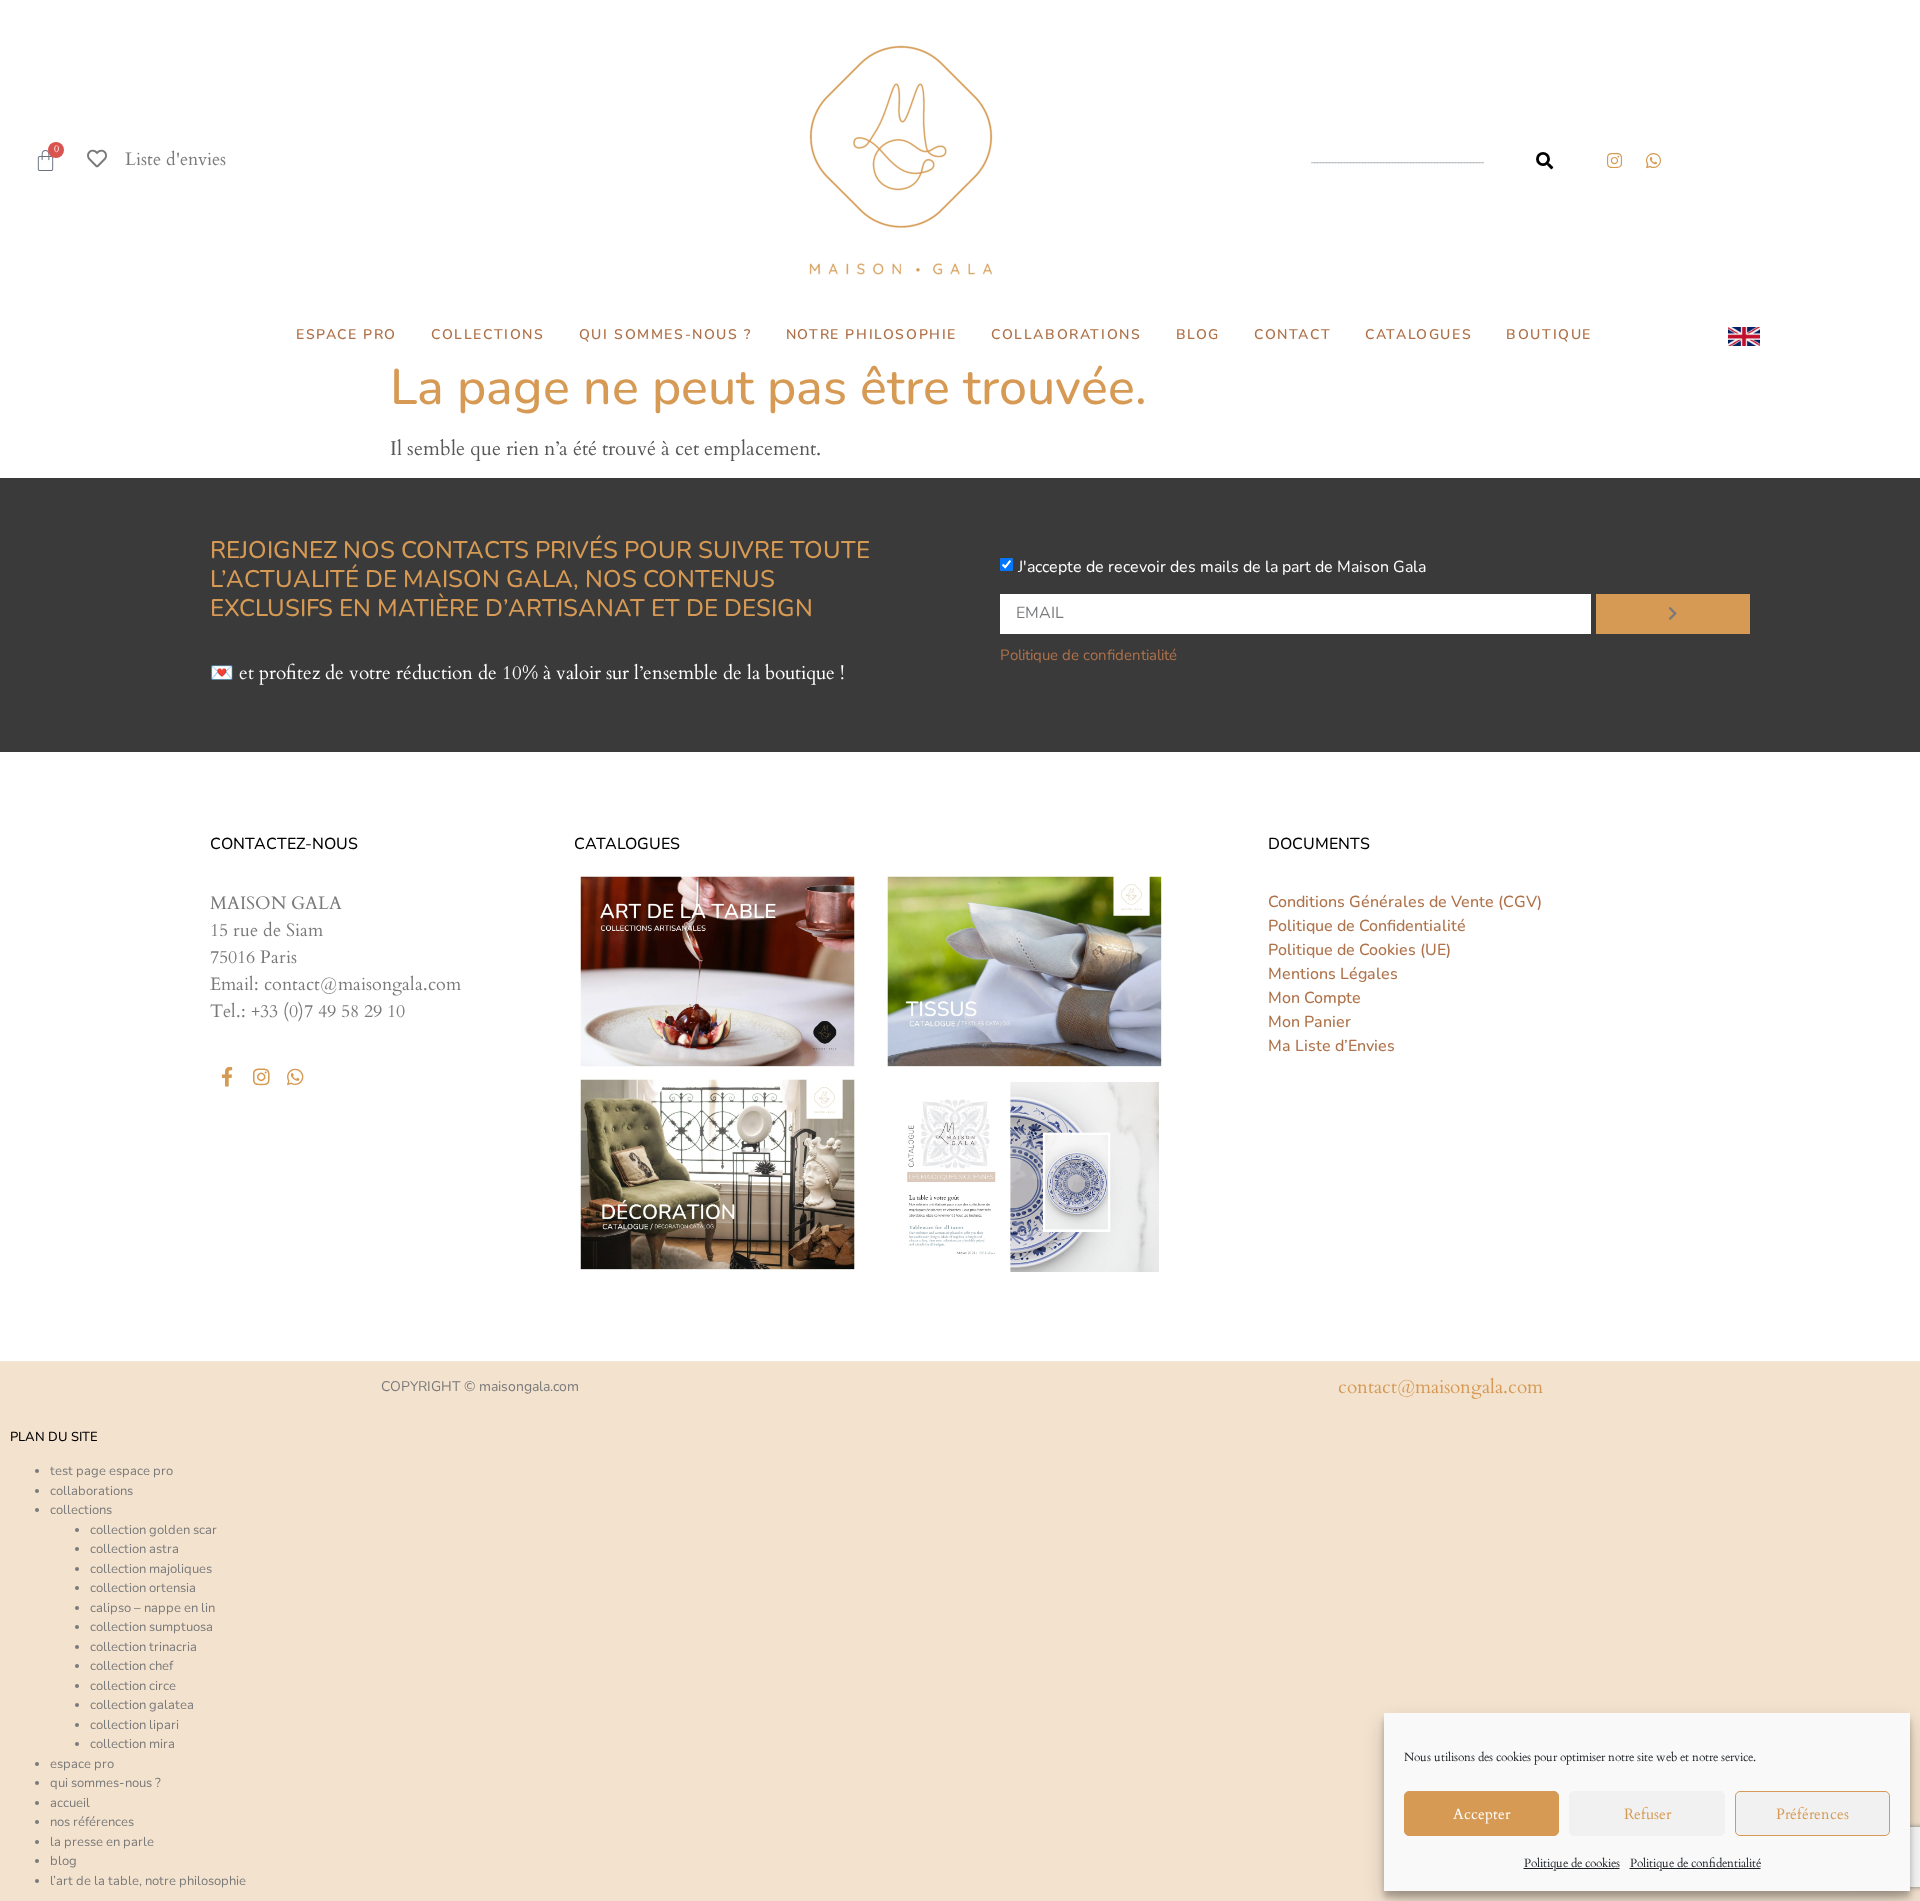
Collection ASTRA (134, 1549)
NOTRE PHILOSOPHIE (871, 334)
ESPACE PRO (346, 334)
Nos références (92, 1822)
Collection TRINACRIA (143, 1647)
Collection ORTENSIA (143, 1588)
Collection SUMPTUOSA (151, 1627)
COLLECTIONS (488, 334)
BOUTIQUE (1549, 334)
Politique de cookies (1572, 1863)
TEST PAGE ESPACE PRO (111, 1471)
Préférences (1812, 1814)
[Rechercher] (1544, 160)
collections (81, 1510)
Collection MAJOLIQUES (151, 1569)
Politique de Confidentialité (1367, 926)
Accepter (1481, 1814)
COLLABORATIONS (1066, 334)
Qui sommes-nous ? (105, 1783)
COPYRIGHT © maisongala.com (480, 1386)
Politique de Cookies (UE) (1359, 950)
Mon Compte (1314, 998)
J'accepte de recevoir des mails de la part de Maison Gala (1222, 566)
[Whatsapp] (295, 1076)
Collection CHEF (131, 1666)
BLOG (1198, 334)
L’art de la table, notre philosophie (148, 1881)
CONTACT (1292, 334)
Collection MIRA (132, 1744)
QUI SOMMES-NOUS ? (665, 334)
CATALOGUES (1418, 334)
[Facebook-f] (227, 1076)
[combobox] (1404, 160)
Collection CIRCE (133, 1686)
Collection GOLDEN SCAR (153, 1530)
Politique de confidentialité (1695, 1863)
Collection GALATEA (142, 1705)
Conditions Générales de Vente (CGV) (1405, 902)
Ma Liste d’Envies (1331, 1046)
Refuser (1647, 1814)
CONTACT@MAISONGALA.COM (1440, 1387)
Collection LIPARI (134, 1725)
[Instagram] (1614, 160)
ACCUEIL (70, 1803)
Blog (63, 1861)
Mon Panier (1309, 1022)
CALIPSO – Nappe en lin (152, 1608)
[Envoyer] (1673, 614)
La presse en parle (102, 1842)
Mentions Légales (1333, 974)
